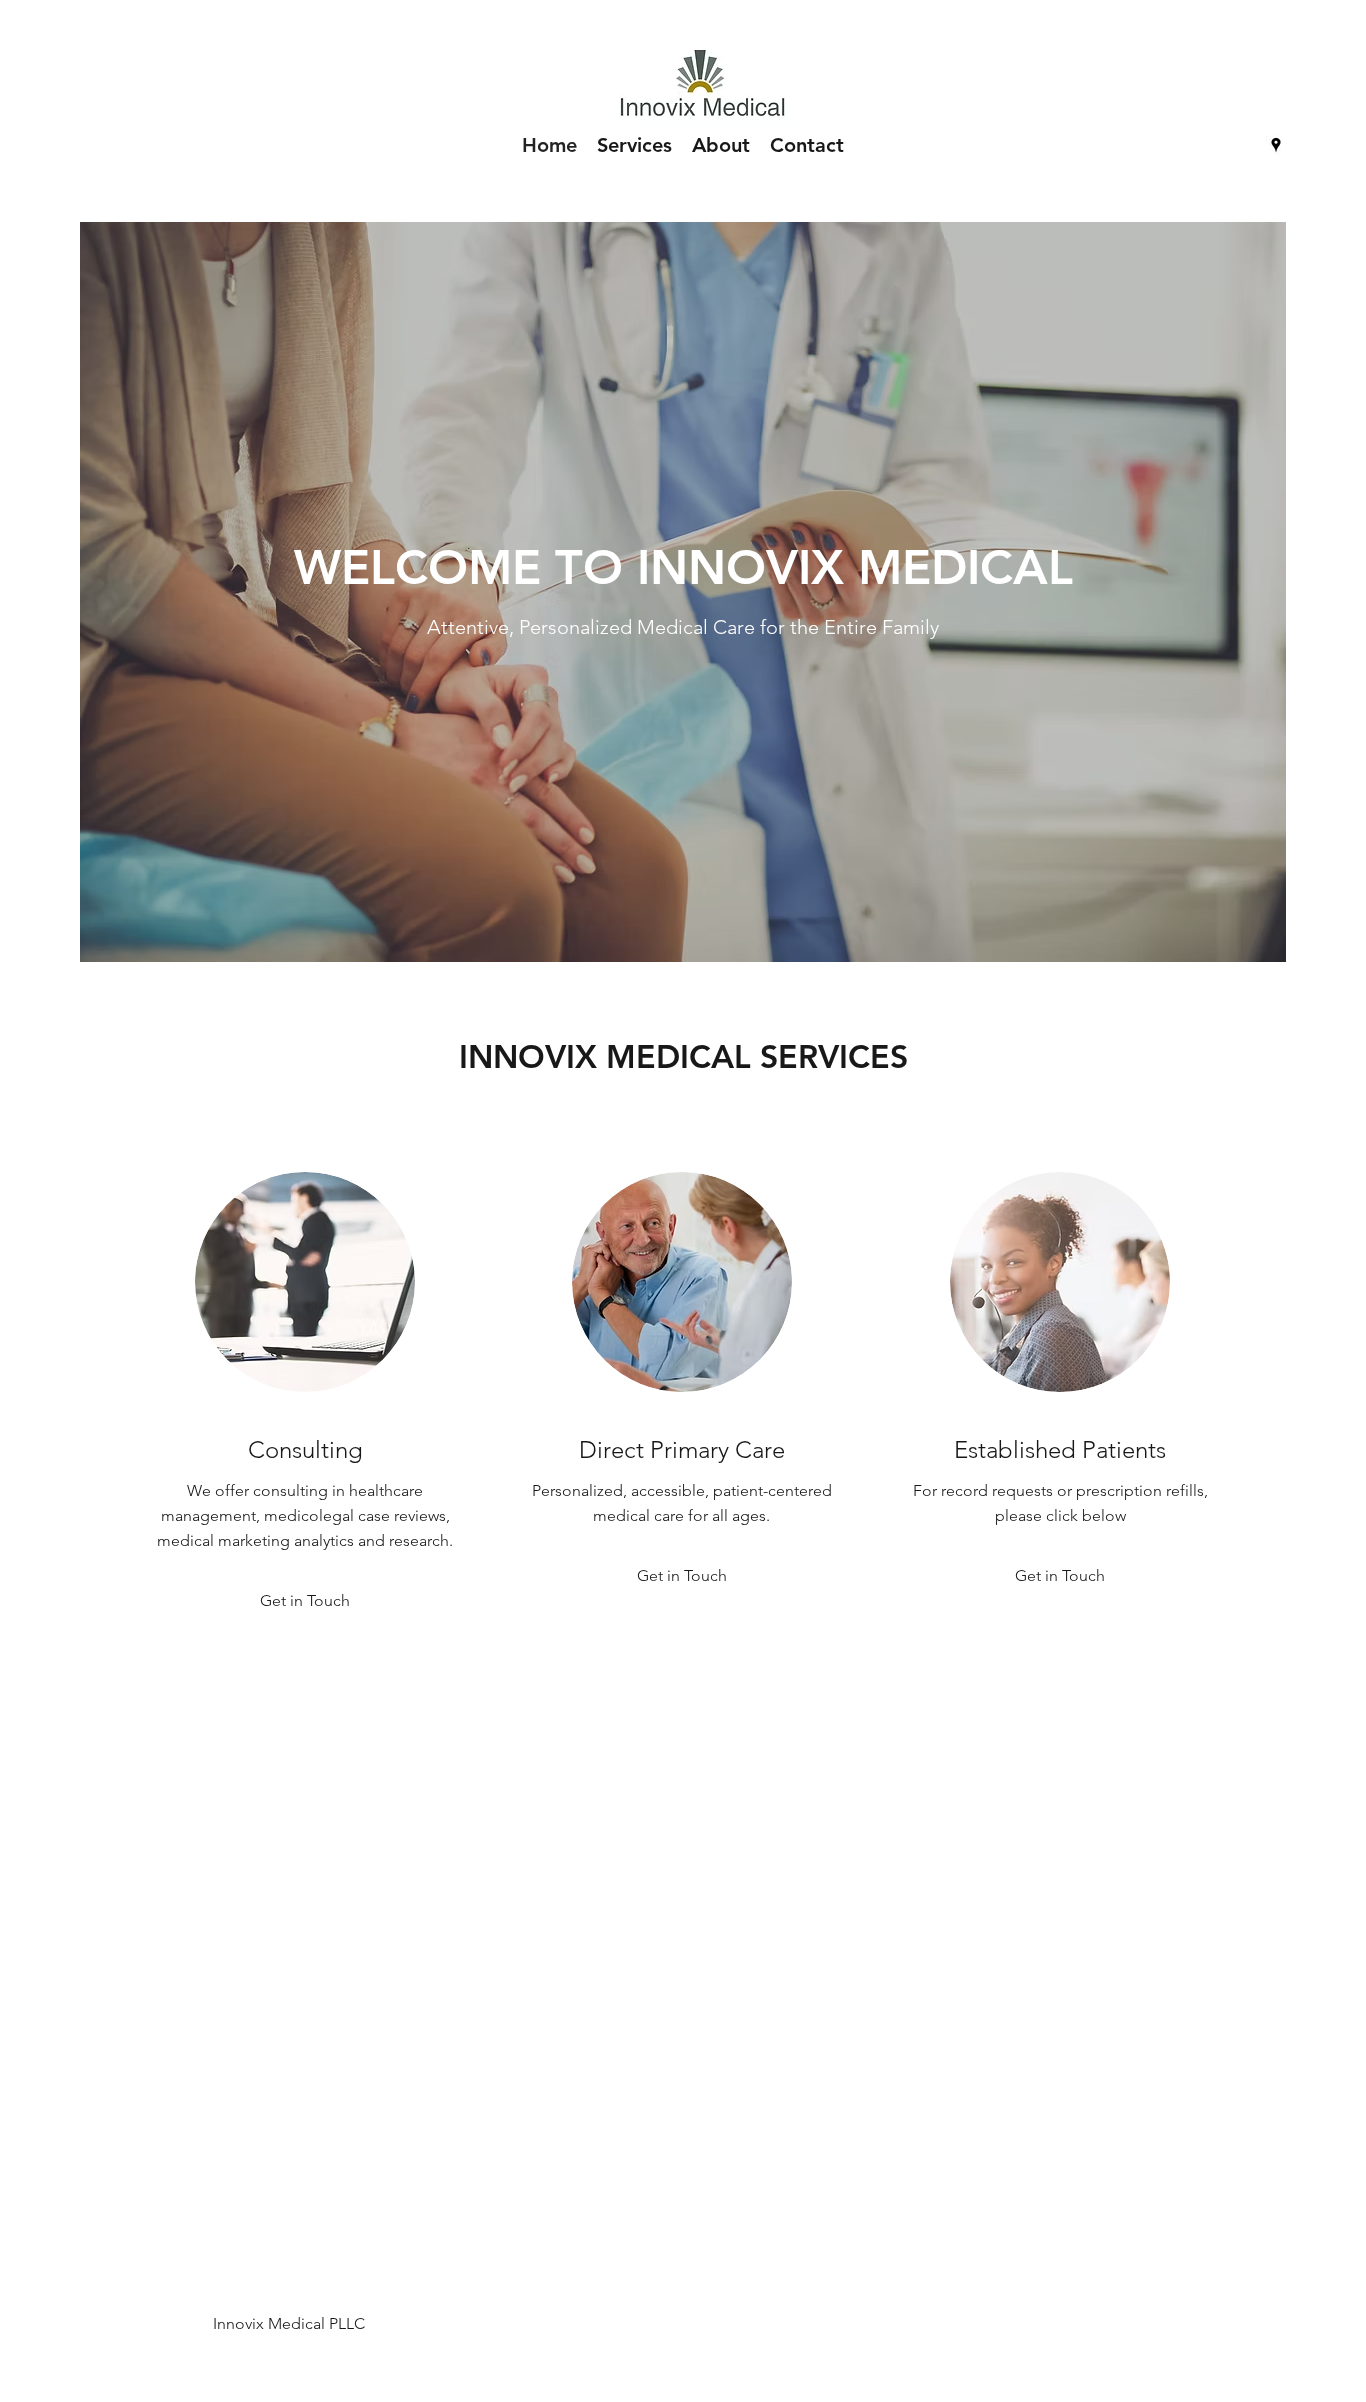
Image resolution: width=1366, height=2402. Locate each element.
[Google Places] (1276, 145)
